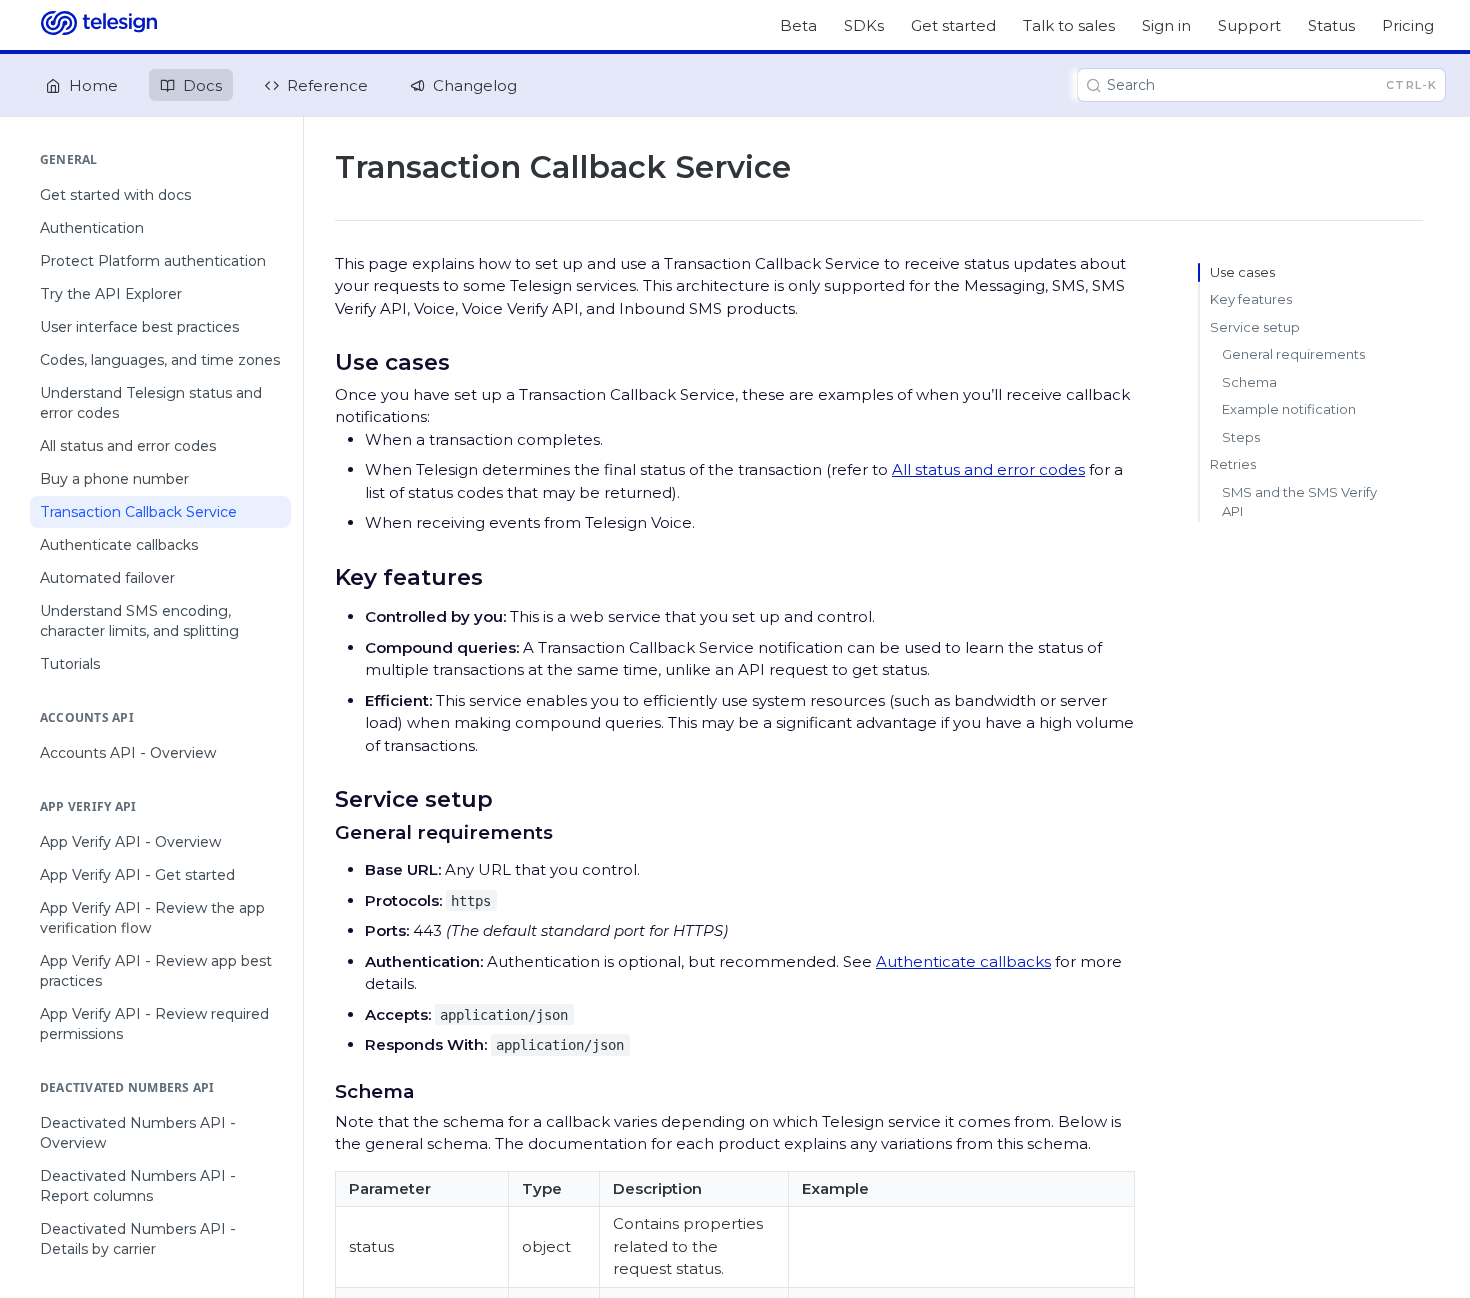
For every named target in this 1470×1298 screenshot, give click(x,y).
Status (1331, 25)
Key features (1251, 299)
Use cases (1242, 272)
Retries (1233, 464)
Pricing (1408, 25)
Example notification (1289, 409)
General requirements (1293, 354)
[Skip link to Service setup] (321, 799)
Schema (1249, 382)
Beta (798, 25)
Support (1249, 25)
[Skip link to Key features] (321, 577)
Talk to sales (1069, 25)
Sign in (1166, 25)
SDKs (864, 25)
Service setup (1255, 327)
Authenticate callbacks (963, 961)
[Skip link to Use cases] (321, 362)
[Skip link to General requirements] (321, 832)
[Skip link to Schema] (321, 1091)
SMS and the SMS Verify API (1299, 502)
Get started (953, 25)
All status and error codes (988, 469)
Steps (1241, 437)
